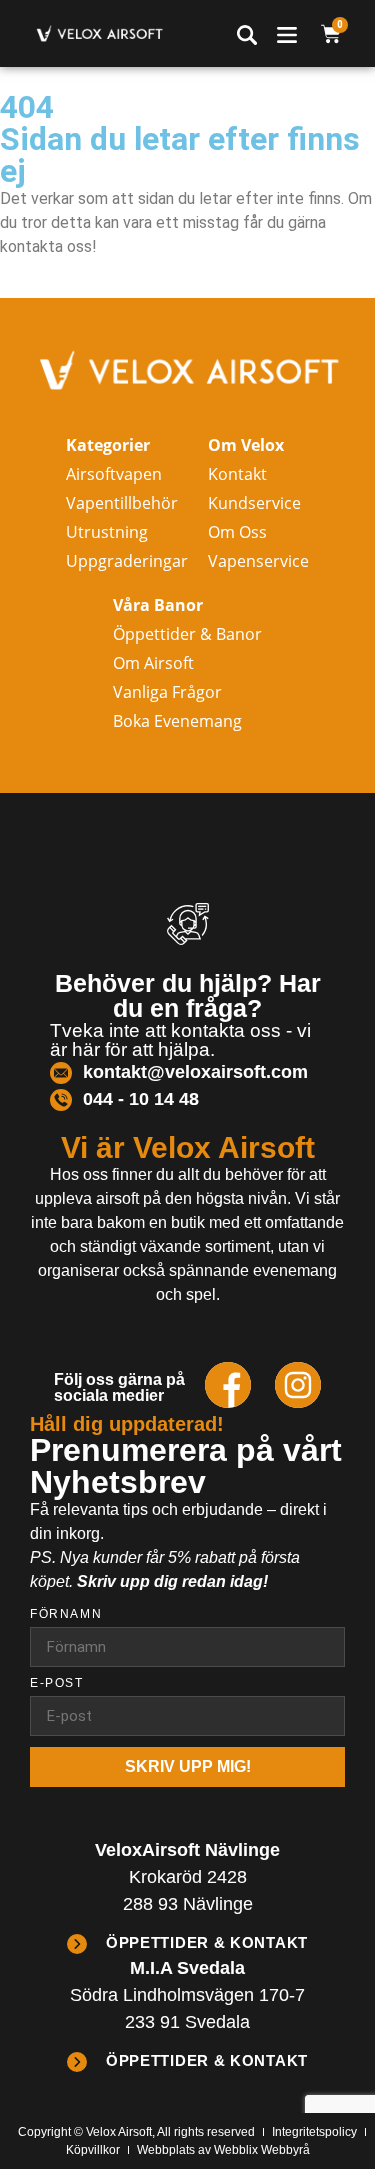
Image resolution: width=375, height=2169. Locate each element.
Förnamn (66, 1614)
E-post (57, 1683)
